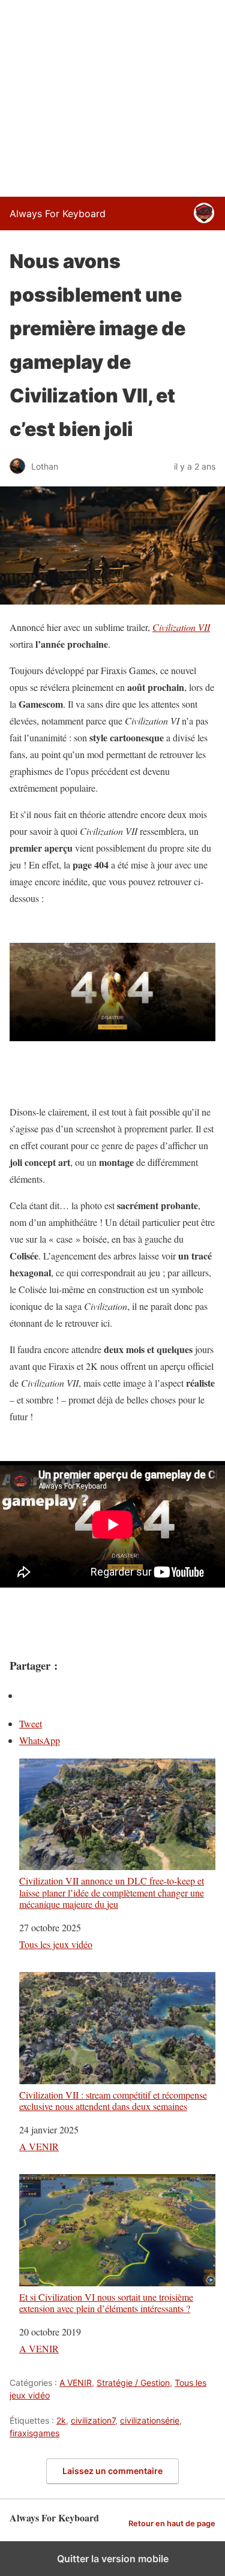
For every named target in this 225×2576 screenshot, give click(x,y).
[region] (112, 96)
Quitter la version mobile (113, 2559)
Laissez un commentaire (112, 2471)
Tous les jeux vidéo (56, 1944)
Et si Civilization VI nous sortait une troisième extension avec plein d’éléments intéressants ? (106, 2302)
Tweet (31, 1723)
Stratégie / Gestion (133, 2383)
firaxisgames (34, 2433)
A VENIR (39, 2146)
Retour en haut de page (172, 2524)
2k (61, 2420)
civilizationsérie (150, 2420)
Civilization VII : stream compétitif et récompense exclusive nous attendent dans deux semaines (113, 2100)
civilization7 (93, 2420)
